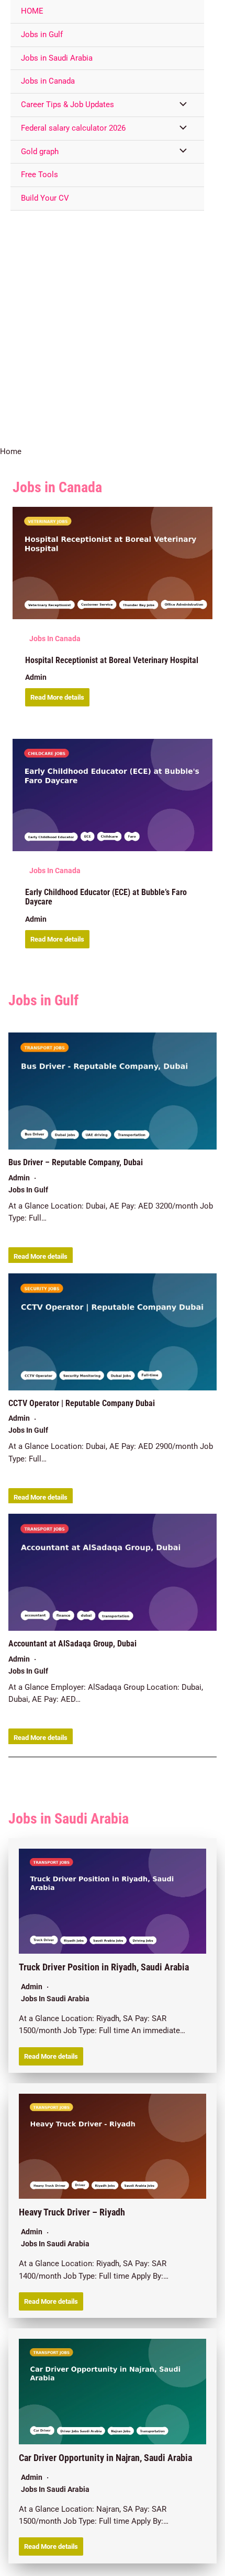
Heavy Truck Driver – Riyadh (72, 2212)
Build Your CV (45, 198)
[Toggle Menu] (181, 105)
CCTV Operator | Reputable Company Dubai (82, 1403)
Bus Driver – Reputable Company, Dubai (76, 1163)
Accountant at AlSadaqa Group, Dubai (72, 1644)
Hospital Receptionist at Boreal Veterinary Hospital (112, 660)
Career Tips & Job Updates (67, 105)
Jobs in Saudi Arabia (57, 58)
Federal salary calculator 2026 (73, 128)
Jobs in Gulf (42, 34)
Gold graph (40, 152)
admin (36, 677)
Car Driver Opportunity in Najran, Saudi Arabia (105, 2458)
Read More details (57, 697)
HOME (32, 11)
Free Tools (40, 175)
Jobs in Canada (48, 81)
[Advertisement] (113, 328)
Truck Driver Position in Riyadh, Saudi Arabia (104, 1967)
